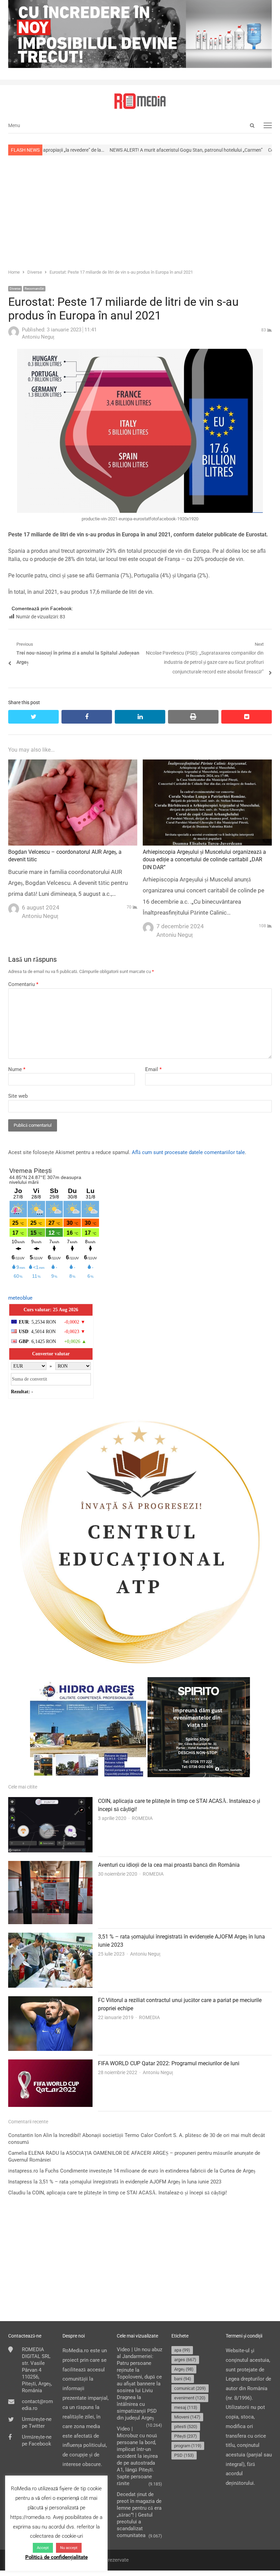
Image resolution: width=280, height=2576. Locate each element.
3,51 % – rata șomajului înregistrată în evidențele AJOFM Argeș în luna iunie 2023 (130, 2182)
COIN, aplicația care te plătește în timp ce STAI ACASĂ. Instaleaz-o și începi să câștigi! (130, 2193)
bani (183, 2379)
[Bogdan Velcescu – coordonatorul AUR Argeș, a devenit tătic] (73, 764)
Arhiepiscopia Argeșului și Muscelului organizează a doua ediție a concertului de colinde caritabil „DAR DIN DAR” (204, 860)
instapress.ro (23, 2171)
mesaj (186, 2407)
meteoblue (20, 1298)
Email (153, 1069)
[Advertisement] (140, 211)
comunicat (190, 2388)
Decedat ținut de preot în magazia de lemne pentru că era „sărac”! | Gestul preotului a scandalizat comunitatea (139, 2515)
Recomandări (34, 289)
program (188, 2446)
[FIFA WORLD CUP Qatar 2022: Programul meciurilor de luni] (50, 2064)
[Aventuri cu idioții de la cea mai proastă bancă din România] (50, 1865)
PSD (184, 2455)
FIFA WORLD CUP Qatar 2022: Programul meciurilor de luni (169, 2063)
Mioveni (187, 2417)
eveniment (190, 2398)
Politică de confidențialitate (57, 2557)
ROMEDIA (142, 1818)
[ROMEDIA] (140, 101)
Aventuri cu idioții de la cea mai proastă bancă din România (169, 1865)
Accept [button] (43, 2548)
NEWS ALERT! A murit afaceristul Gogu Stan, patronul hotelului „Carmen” (124, 150)
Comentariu (23, 984)
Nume (17, 1069)
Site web (18, 1096)
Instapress (20, 2182)
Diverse (15, 289)
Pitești (186, 2436)
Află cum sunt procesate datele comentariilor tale (188, 1152)
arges (185, 2360)
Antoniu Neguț (145, 1954)
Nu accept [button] (69, 2548)
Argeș (184, 2369)
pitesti (186, 2427)
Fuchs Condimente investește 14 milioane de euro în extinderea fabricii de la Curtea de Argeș (150, 2171)
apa (182, 2350)
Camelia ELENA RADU (34, 2153)
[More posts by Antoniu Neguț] (14, 335)
